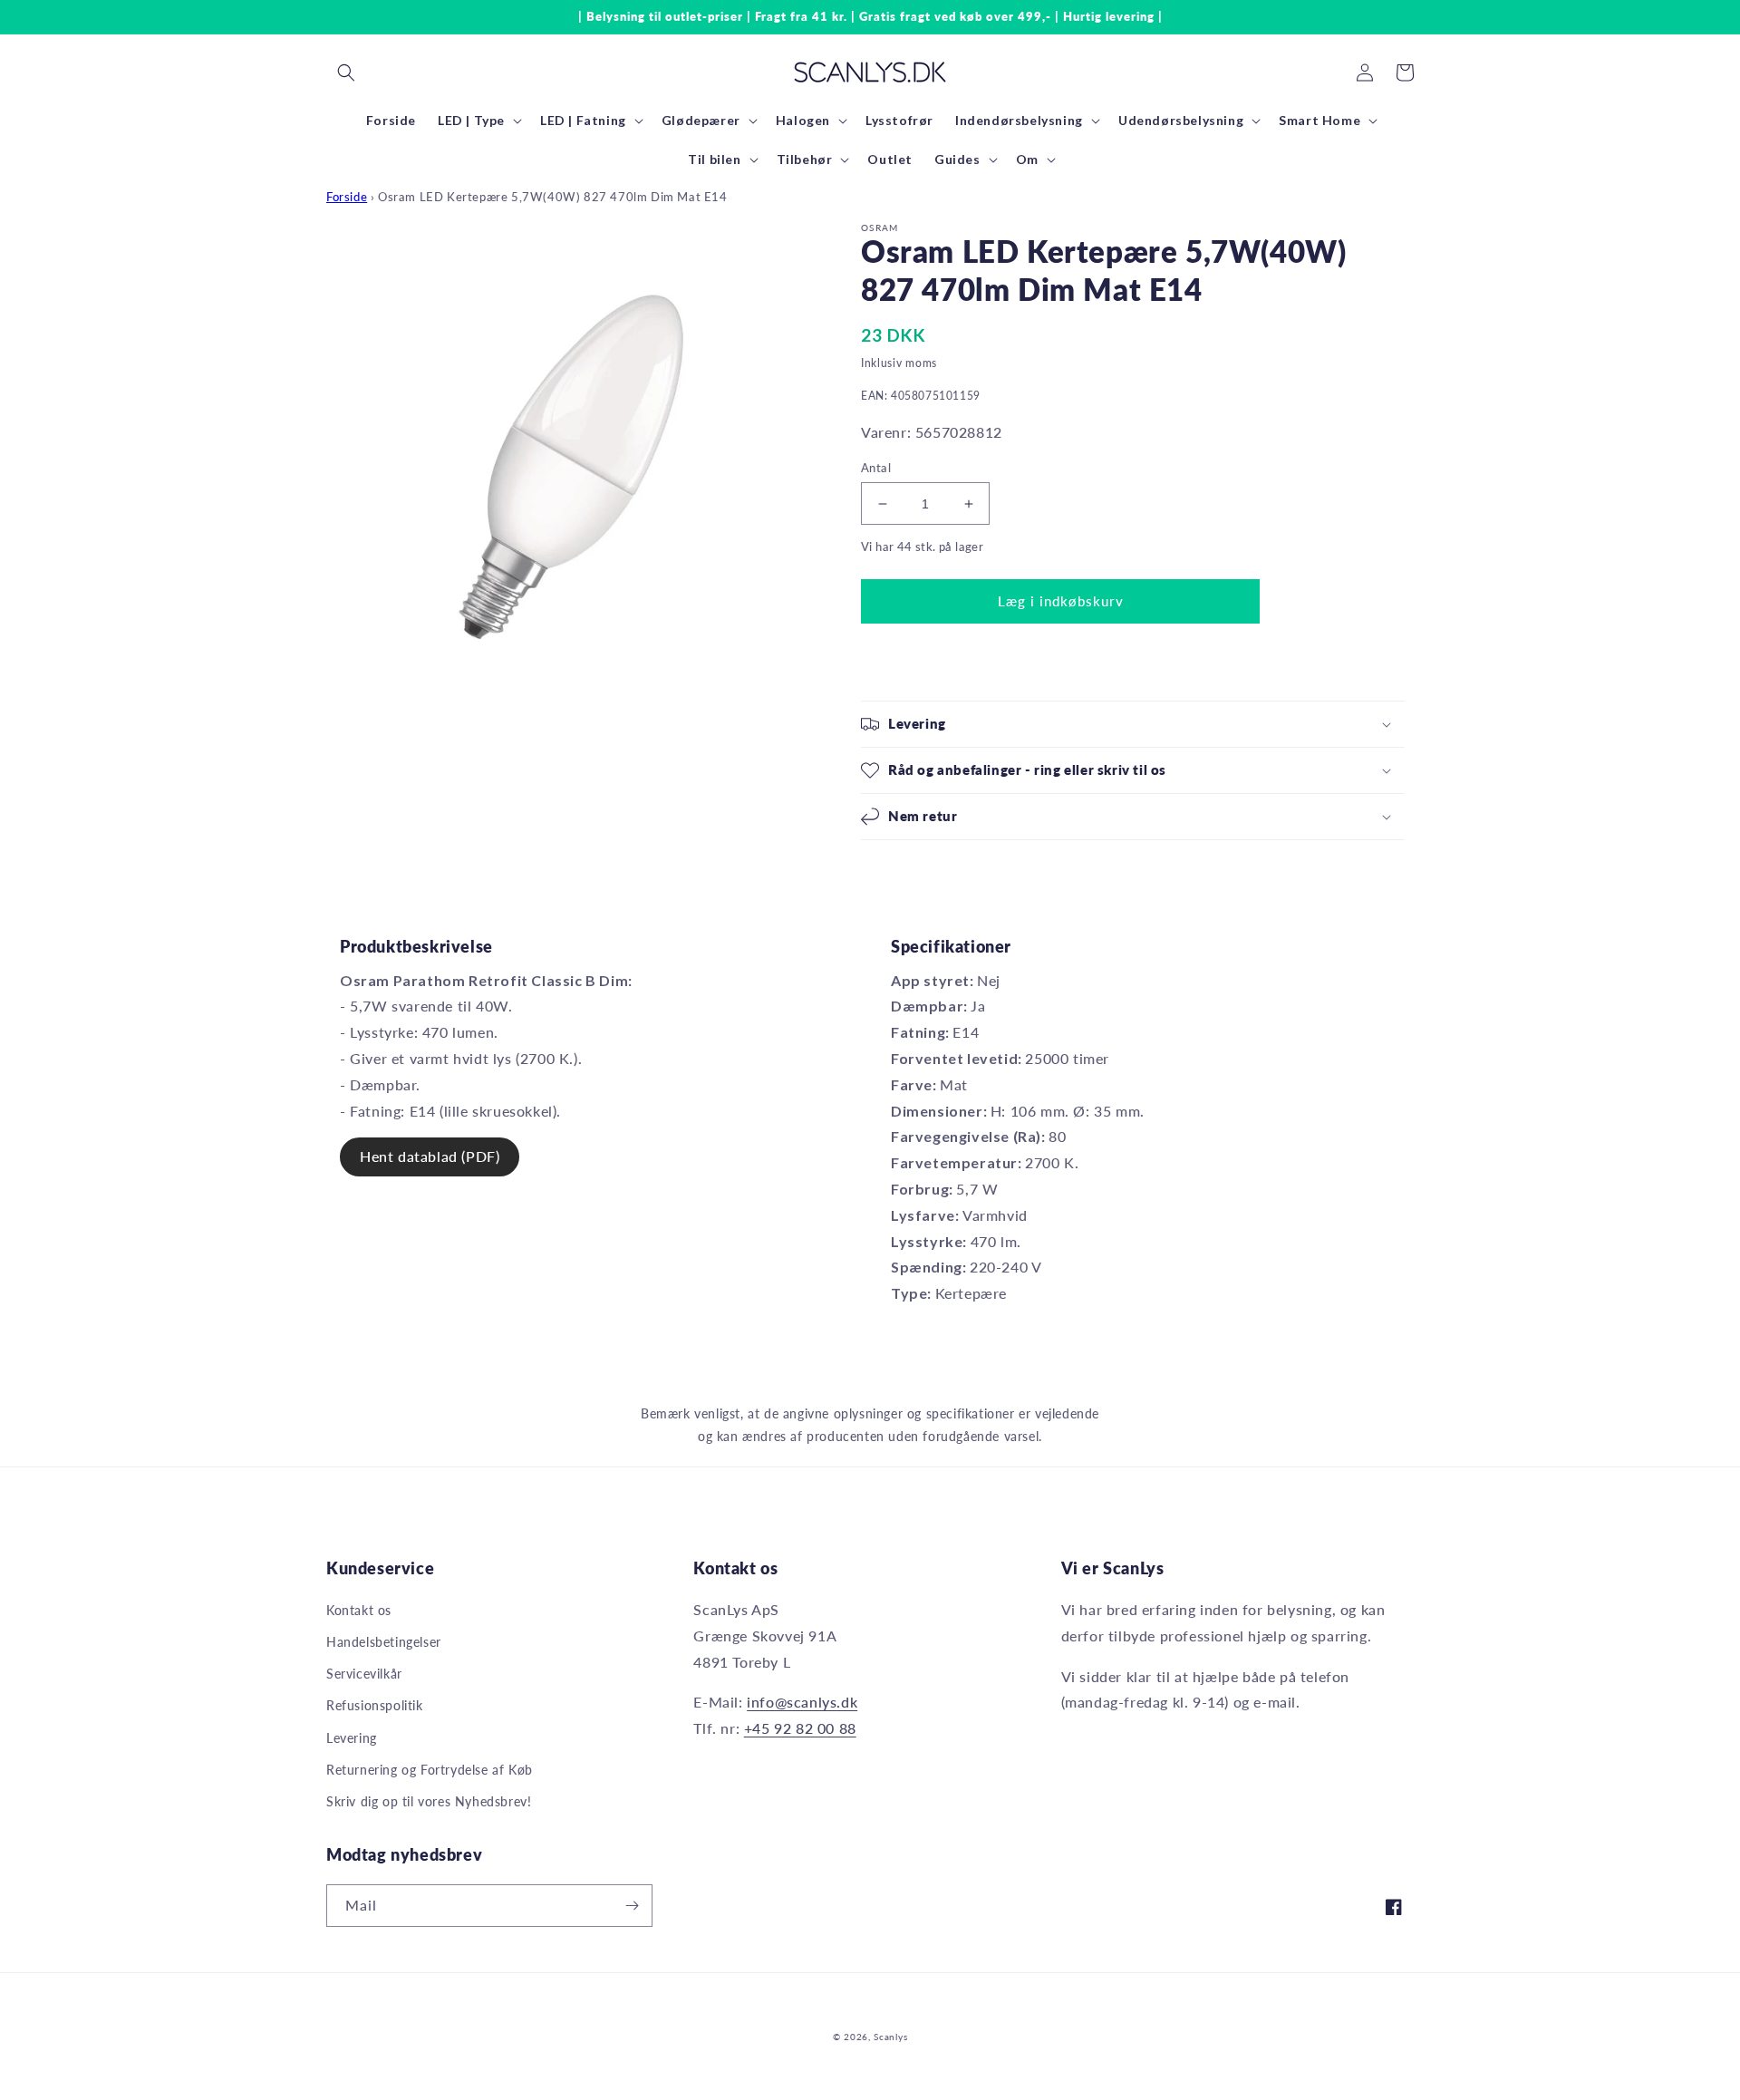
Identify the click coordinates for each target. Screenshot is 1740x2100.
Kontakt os (359, 1610)
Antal (876, 468)
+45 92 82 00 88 (800, 1728)
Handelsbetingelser (384, 1642)
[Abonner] (632, 1906)
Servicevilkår (364, 1674)
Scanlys (890, 2037)
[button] (346, 73)
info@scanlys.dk (802, 1702)
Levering (352, 1738)
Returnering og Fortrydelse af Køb (430, 1770)
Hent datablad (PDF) (430, 1156)
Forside (347, 197)
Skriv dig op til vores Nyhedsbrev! (429, 1801)
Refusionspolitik (375, 1705)
